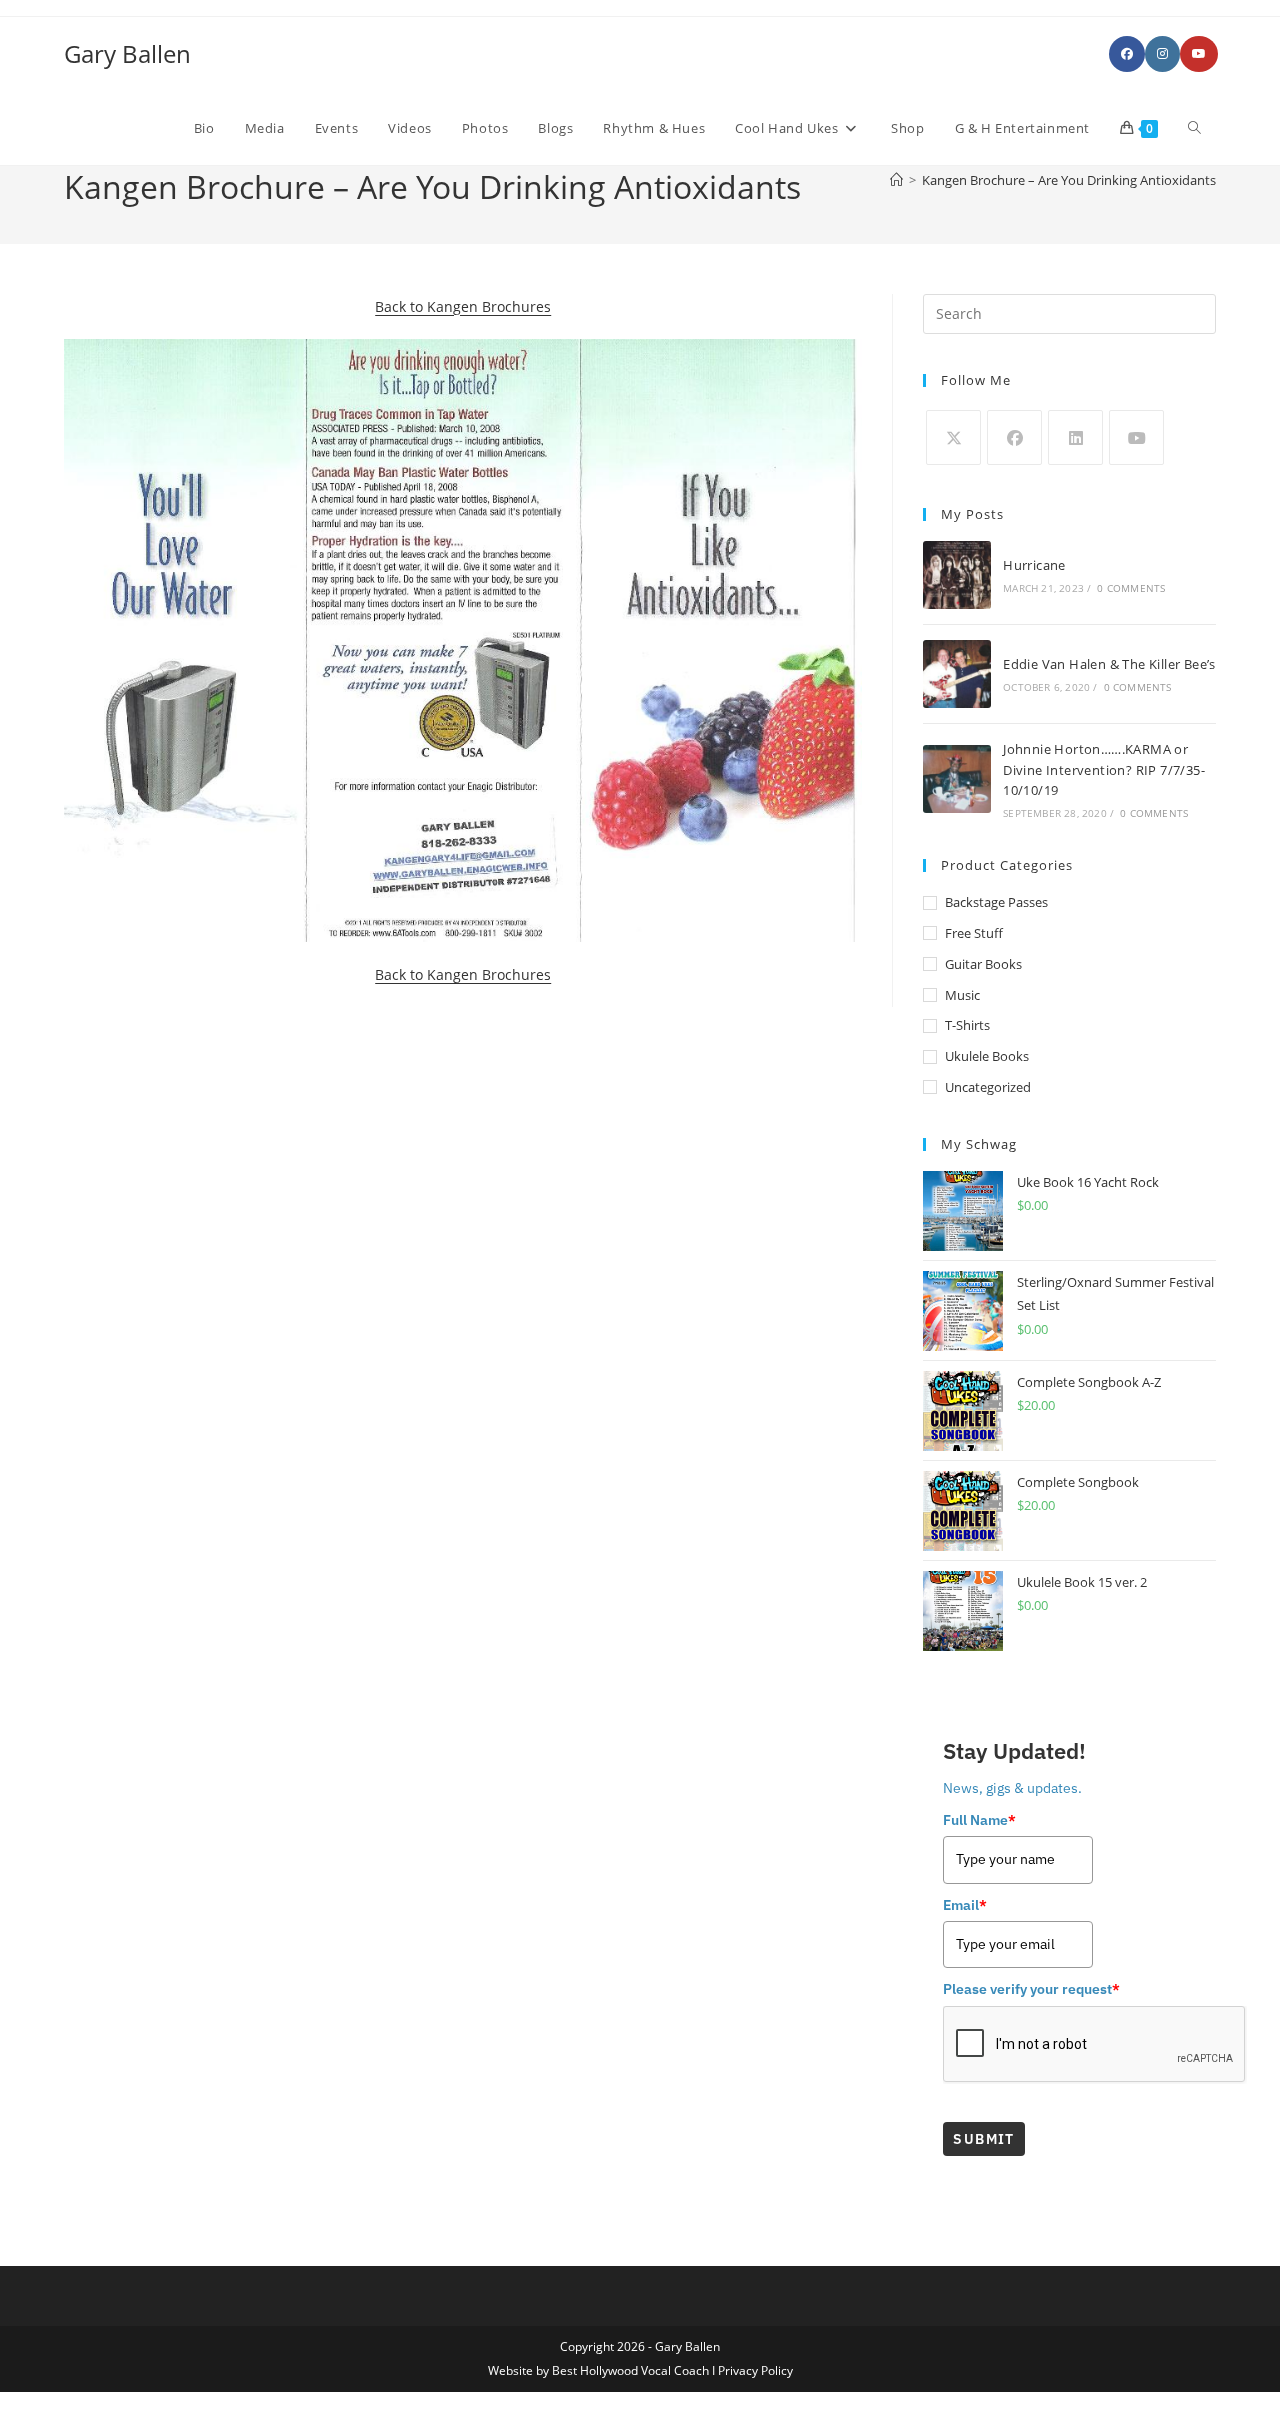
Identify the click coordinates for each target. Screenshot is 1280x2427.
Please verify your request (1031, 1989)
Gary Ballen (127, 53)
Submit (983, 2139)
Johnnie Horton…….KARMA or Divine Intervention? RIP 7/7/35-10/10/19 (1104, 770)
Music (962, 995)
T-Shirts (967, 1025)
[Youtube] (1136, 437)
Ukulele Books (987, 1056)
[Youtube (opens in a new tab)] (1199, 54)
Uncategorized (988, 1087)
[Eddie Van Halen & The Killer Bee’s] (957, 674)
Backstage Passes (996, 902)
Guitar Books (983, 964)
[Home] (896, 180)
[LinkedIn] (1075, 437)
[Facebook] (1014, 437)
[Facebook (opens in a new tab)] (1127, 54)
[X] (953, 437)
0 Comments (1131, 588)
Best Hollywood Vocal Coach (630, 2370)
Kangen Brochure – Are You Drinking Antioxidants (1069, 180)
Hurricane (1034, 565)
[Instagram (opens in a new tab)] (1162, 54)
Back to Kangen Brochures (463, 306)
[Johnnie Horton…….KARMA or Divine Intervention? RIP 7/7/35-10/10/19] (957, 779)
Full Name (979, 1820)
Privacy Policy (755, 2370)
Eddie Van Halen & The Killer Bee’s (1109, 664)
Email (965, 1905)
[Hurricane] (957, 575)
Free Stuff (974, 933)
